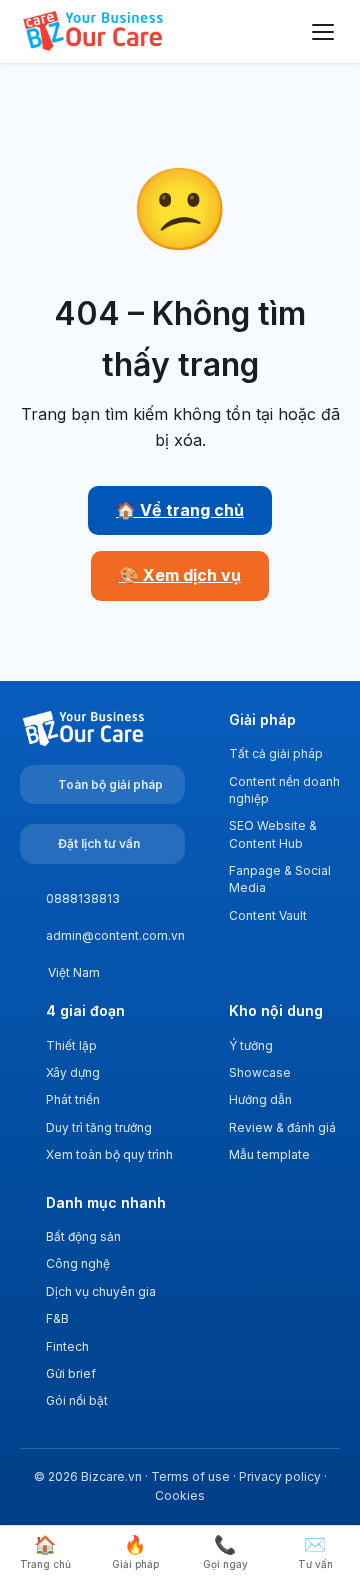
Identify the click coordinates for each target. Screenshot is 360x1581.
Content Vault (268, 915)
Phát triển (73, 1099)
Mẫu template (269, 1154)
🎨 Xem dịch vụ (180, 575)
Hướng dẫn (260, 1099)
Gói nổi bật (77, 1400)
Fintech (67, 1346)
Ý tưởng (251, 1045)
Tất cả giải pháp (276, 753)
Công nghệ (78, 1263)
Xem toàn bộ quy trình (109, 1154)
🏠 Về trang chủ (180, 510)
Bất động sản (83, 1236)
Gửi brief (71, 1373)
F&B (57, 1318)
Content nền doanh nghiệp (284, 790)
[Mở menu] (323, 32)
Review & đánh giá (282, 1127)
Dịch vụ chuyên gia (101, 1291)
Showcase (260, 1072)
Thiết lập (71, 1045)
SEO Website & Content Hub (273, 834)
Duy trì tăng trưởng (99, 1127)
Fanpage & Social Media (280, 879)
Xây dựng (73, 1072)
